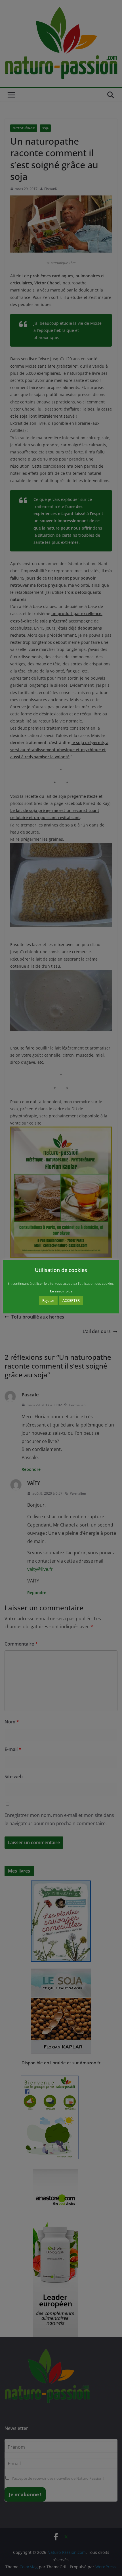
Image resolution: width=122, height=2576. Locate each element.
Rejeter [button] (48, 1300)
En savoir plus (61, 1291)
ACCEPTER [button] (71, 1300)
